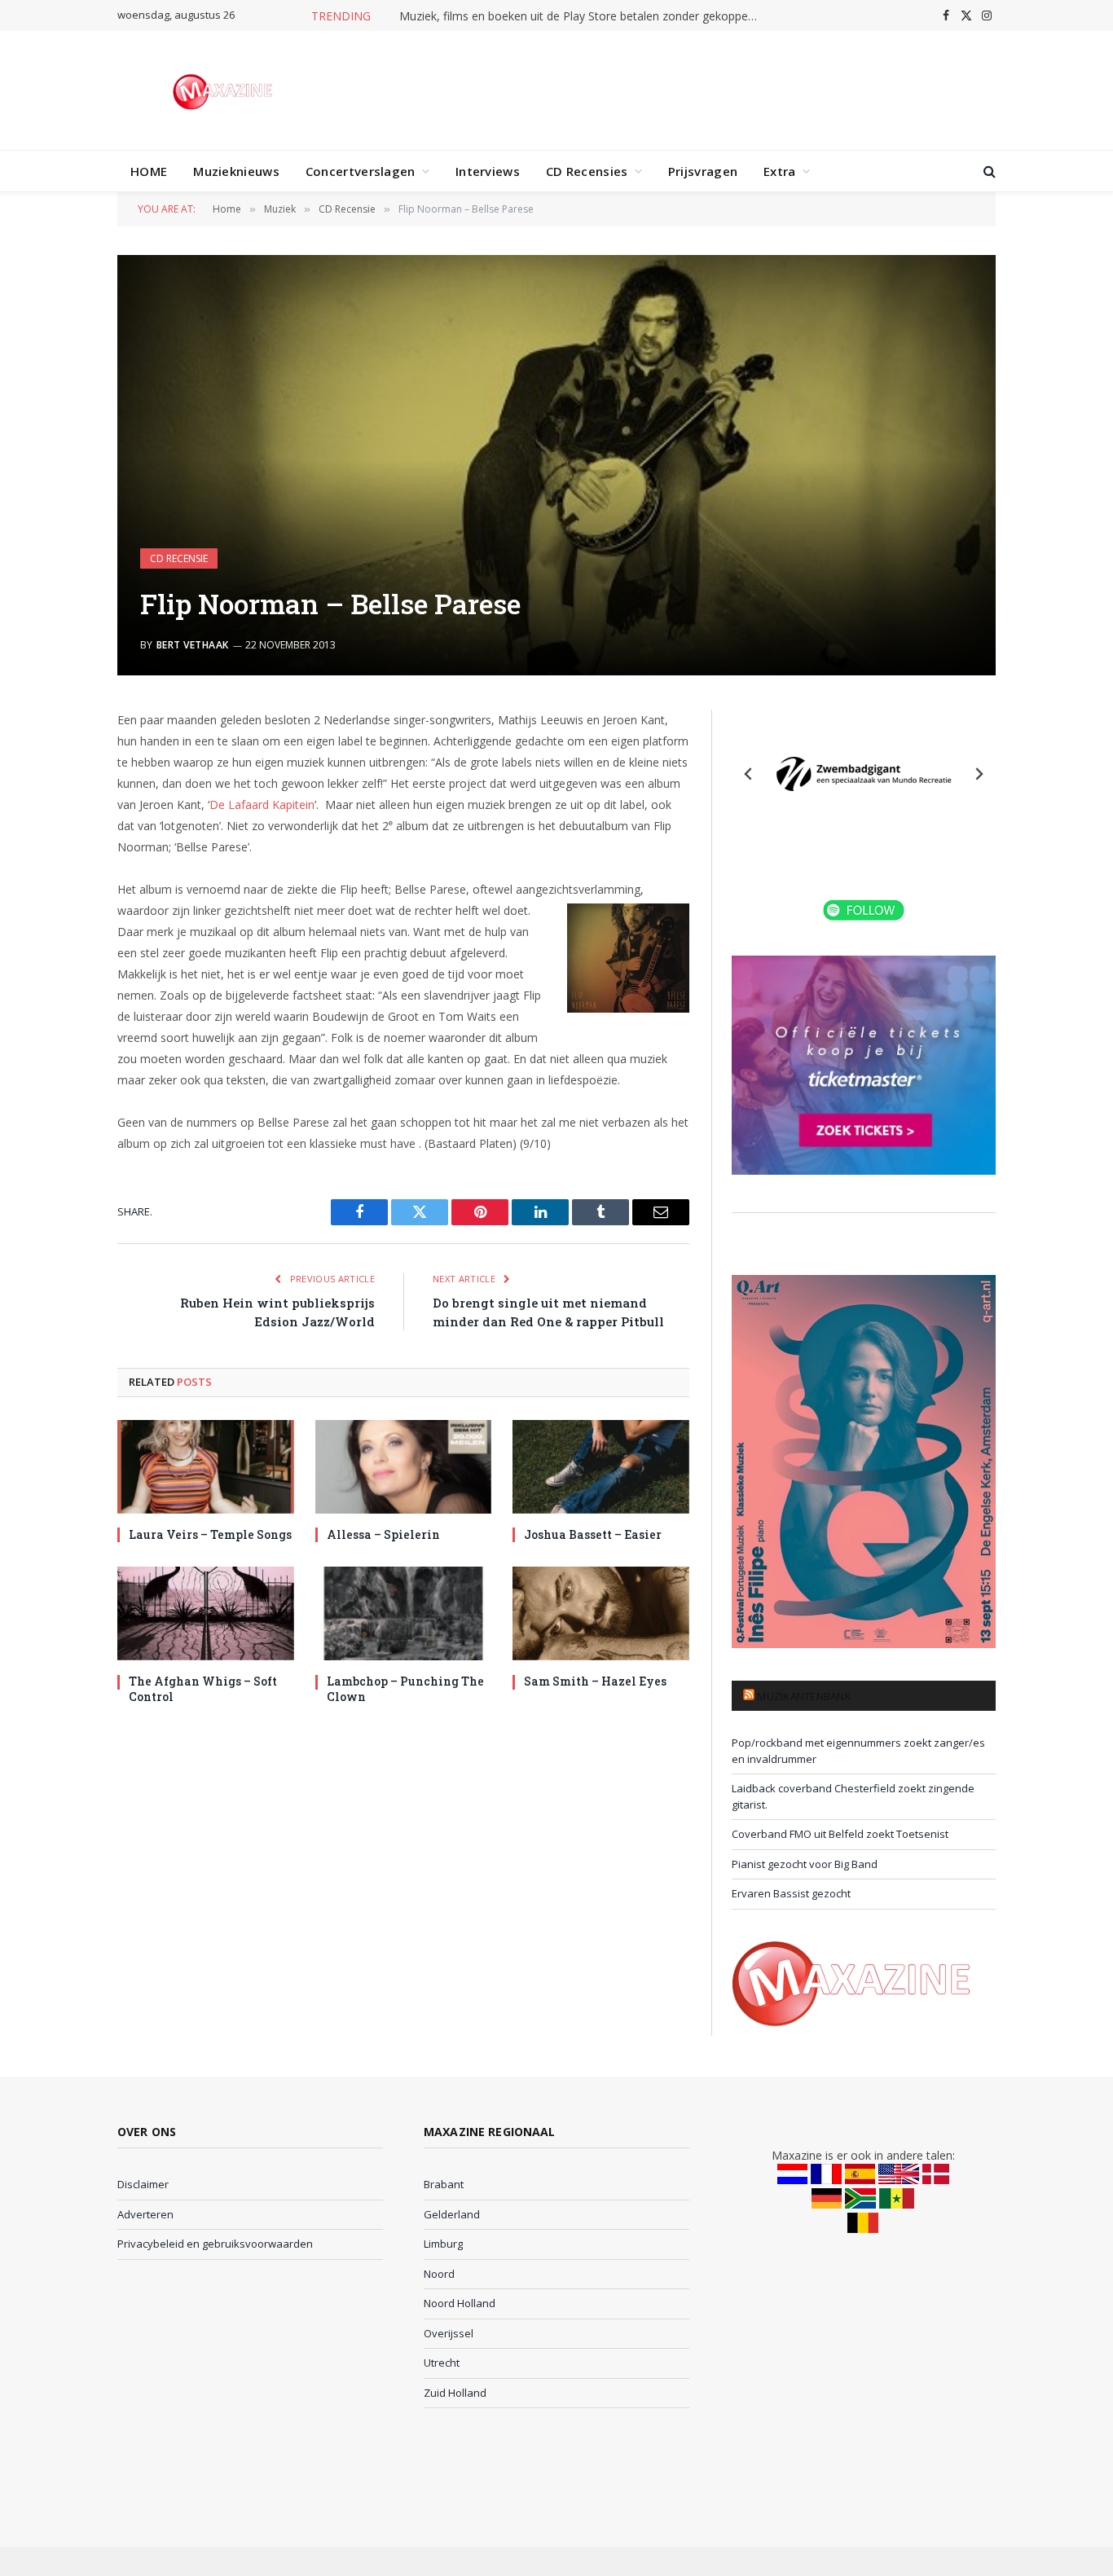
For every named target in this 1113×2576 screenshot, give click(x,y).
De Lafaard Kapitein (262, 804)
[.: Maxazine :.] (224, 90)
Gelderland (452, 2214)
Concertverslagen (361, 171)
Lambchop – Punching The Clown (405, 1689)
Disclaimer (143, 2184)
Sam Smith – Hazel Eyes (595, 1681)
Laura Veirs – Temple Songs (210, 1534)
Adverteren (145, 2214)
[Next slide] (979, 774)
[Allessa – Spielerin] (404, 1467)
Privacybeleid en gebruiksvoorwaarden (215, 2244)
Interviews (488, 171)
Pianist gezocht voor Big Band (805, 1864)
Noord (439, 2274)
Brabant (444, 2184)
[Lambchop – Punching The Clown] (404, 1613)
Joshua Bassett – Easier (593, 1534)
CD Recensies (587, 171)
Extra (780, 171)
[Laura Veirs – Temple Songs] (206, 1467)
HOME (149, 171)
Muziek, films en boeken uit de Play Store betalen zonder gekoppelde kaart (583, 16)
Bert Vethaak (193, 645)
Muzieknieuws (236, 171)
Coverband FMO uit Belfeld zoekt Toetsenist (840, 1834)
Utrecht (442, 2363)
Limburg (443, 2244)
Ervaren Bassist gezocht (791, 1893)
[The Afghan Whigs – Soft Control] (206, 1613)
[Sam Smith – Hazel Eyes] (601, 1613)
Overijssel (449, 2333)
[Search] (988, 171)
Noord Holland (460, 2303)
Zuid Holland (455, 2393)
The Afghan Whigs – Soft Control (203, 1689)
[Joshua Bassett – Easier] (601, 1467)
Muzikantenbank (804, 1696)
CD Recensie (179, 558)
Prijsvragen (703, 171)
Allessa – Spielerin (383, 1534)
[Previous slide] (749, 774)
